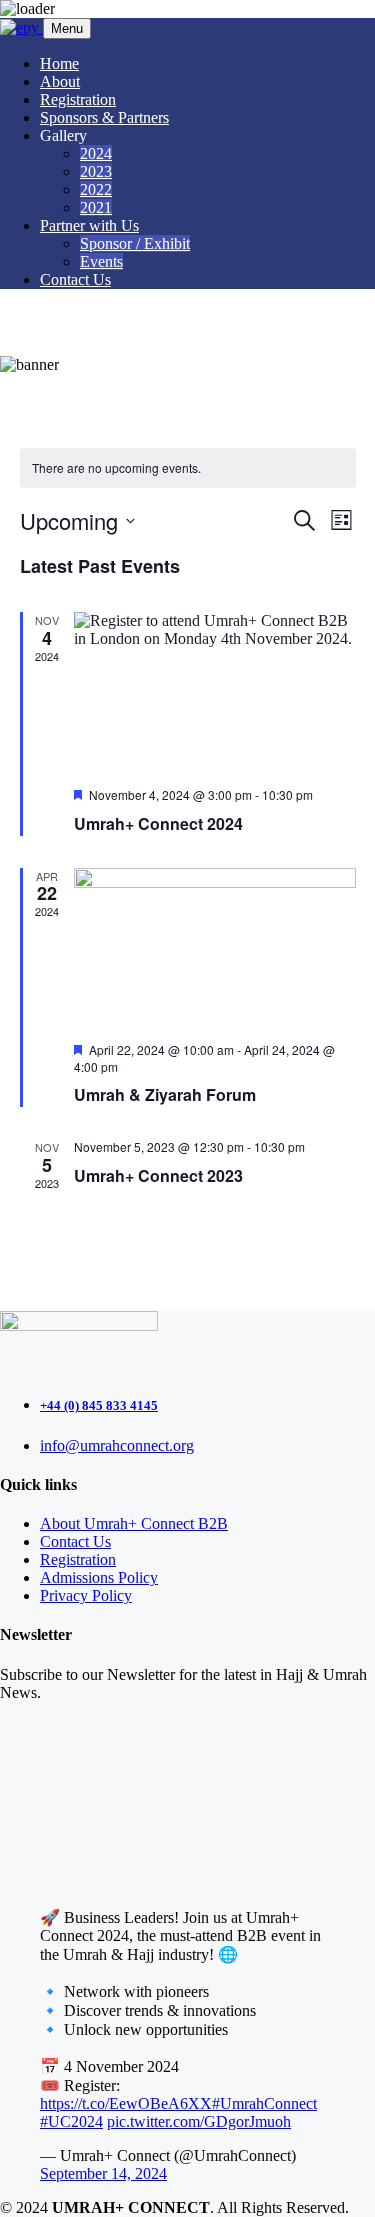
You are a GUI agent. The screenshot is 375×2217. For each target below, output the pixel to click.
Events (101, 261)
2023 (96, 171)
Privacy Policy (86, 1595)
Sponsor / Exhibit (135, 243)
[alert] (188, 468)
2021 (96, 207)
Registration (78, 99)
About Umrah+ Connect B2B (134, 1523)
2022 (96, 189)
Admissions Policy (99, 1577)
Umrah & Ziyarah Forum (165, 1094)
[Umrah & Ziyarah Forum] (215, 947)
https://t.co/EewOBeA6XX (126, 2103)
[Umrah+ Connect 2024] (215, 691)
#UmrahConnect (264, 2103)
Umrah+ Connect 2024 (158, 823)
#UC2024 (71, 2121)
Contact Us (75, 279)
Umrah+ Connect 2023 (158, 1175)
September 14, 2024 (103, 2173)
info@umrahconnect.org (117, 1445)
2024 (96, 153)
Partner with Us (89, 225)
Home (59, 63)
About (60, 81)
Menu (67, 28)
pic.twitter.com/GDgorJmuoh (199, 2121)
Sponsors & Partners (104, 117)
